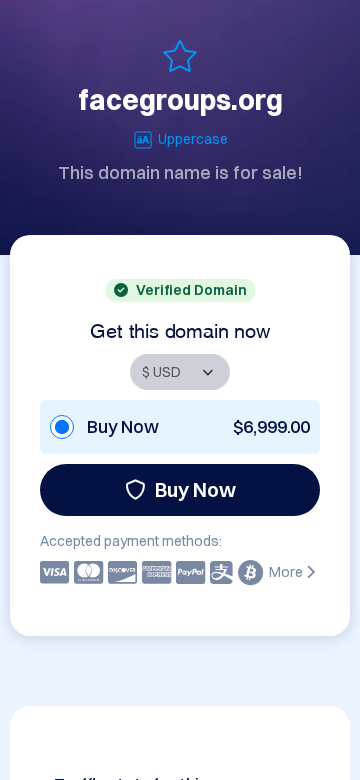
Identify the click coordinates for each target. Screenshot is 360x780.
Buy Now (195, 489)
